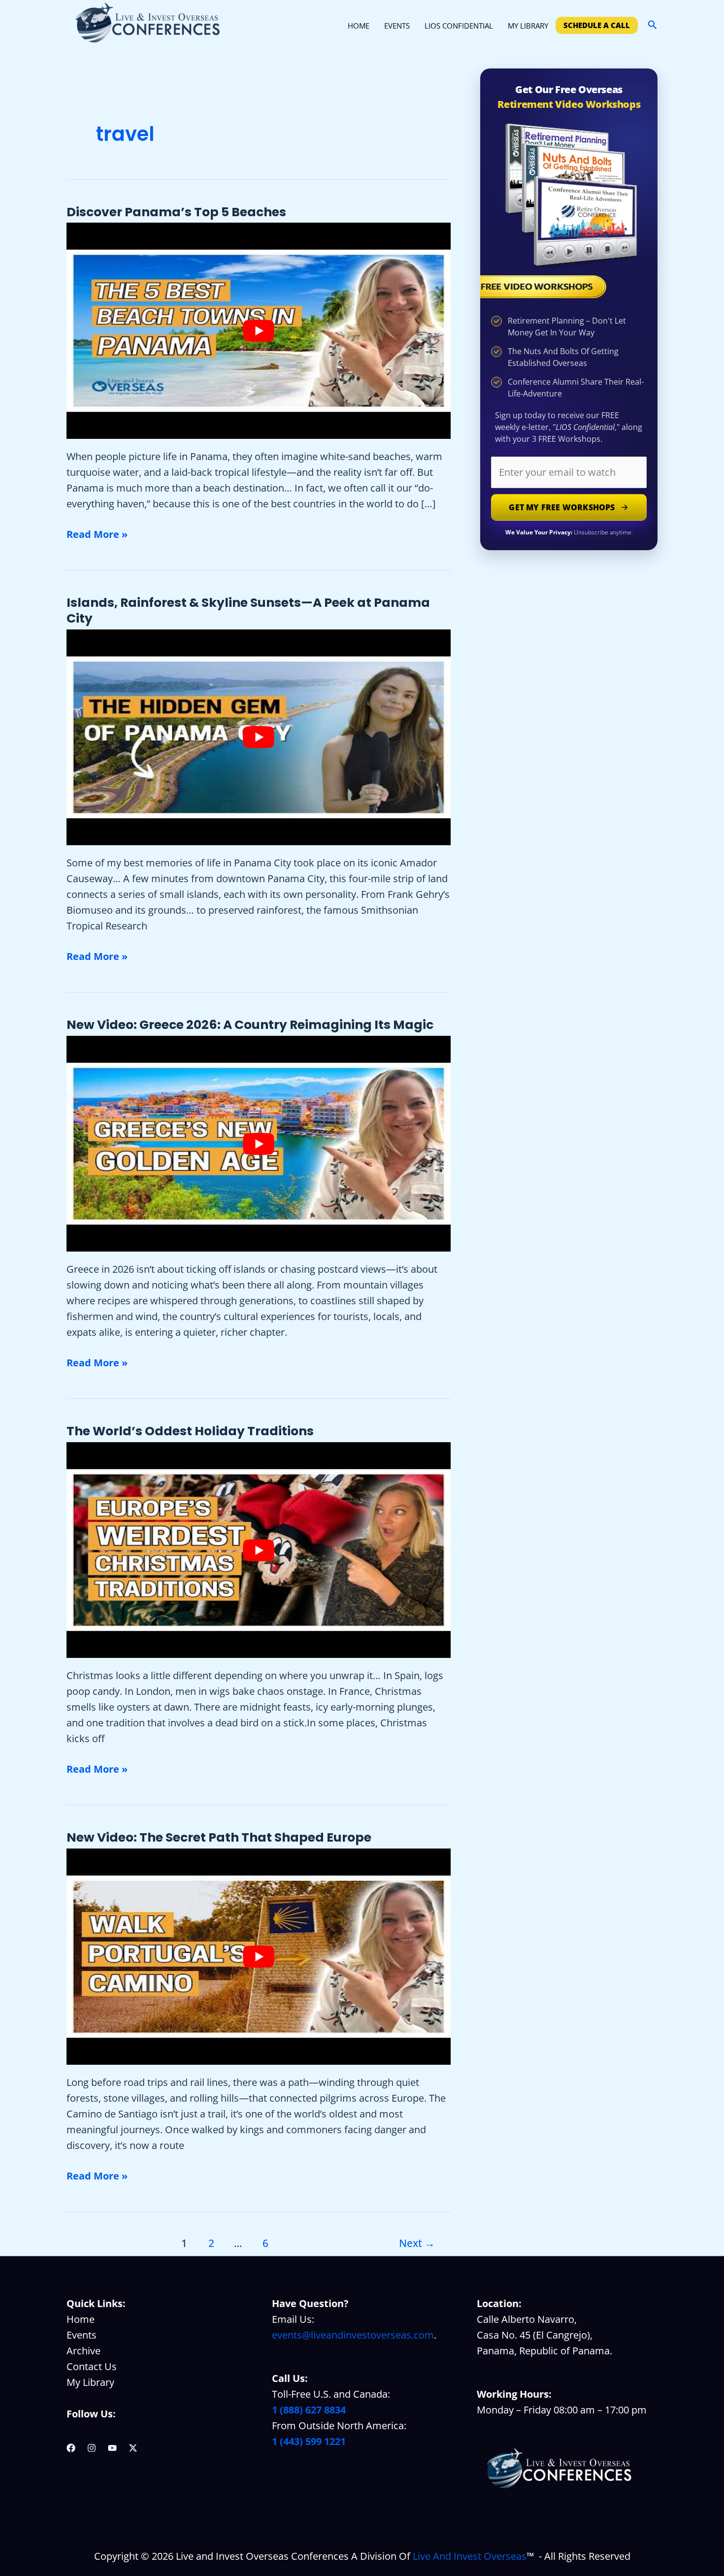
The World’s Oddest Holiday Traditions (190, 1431)
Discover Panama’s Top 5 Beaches (176, 212)
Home (81, 2319)
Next (417, 2243)
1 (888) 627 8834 (309, 2410)
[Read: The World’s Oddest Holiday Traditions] (259, 1550)
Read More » (97, 535)
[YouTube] (112, 2448)
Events (82, 2335)
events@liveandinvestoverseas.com (353, 2335)
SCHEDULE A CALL (597, 25)
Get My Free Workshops (562, 507)
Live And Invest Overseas (470, 2556)
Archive (83, 2351)
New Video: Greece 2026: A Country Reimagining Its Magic (250, 1025)
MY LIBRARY (528, 26)
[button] (653, 25)
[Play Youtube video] (259, 331)
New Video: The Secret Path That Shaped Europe (219, 1837)
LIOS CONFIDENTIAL (459, 26)
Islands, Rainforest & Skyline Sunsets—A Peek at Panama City (248, 611)
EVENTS (397, 26)
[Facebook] (71, 2448)
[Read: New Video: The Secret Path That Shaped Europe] (259, 1957)
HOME (359, 26)
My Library (90, 2382)
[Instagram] (92, 2448)
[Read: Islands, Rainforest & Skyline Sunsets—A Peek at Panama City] (259, 738)
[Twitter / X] (133, 2448)
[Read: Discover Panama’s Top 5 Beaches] (259, 331)
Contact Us (92, 2366)
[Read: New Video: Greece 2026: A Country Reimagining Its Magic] (259, 1144)
